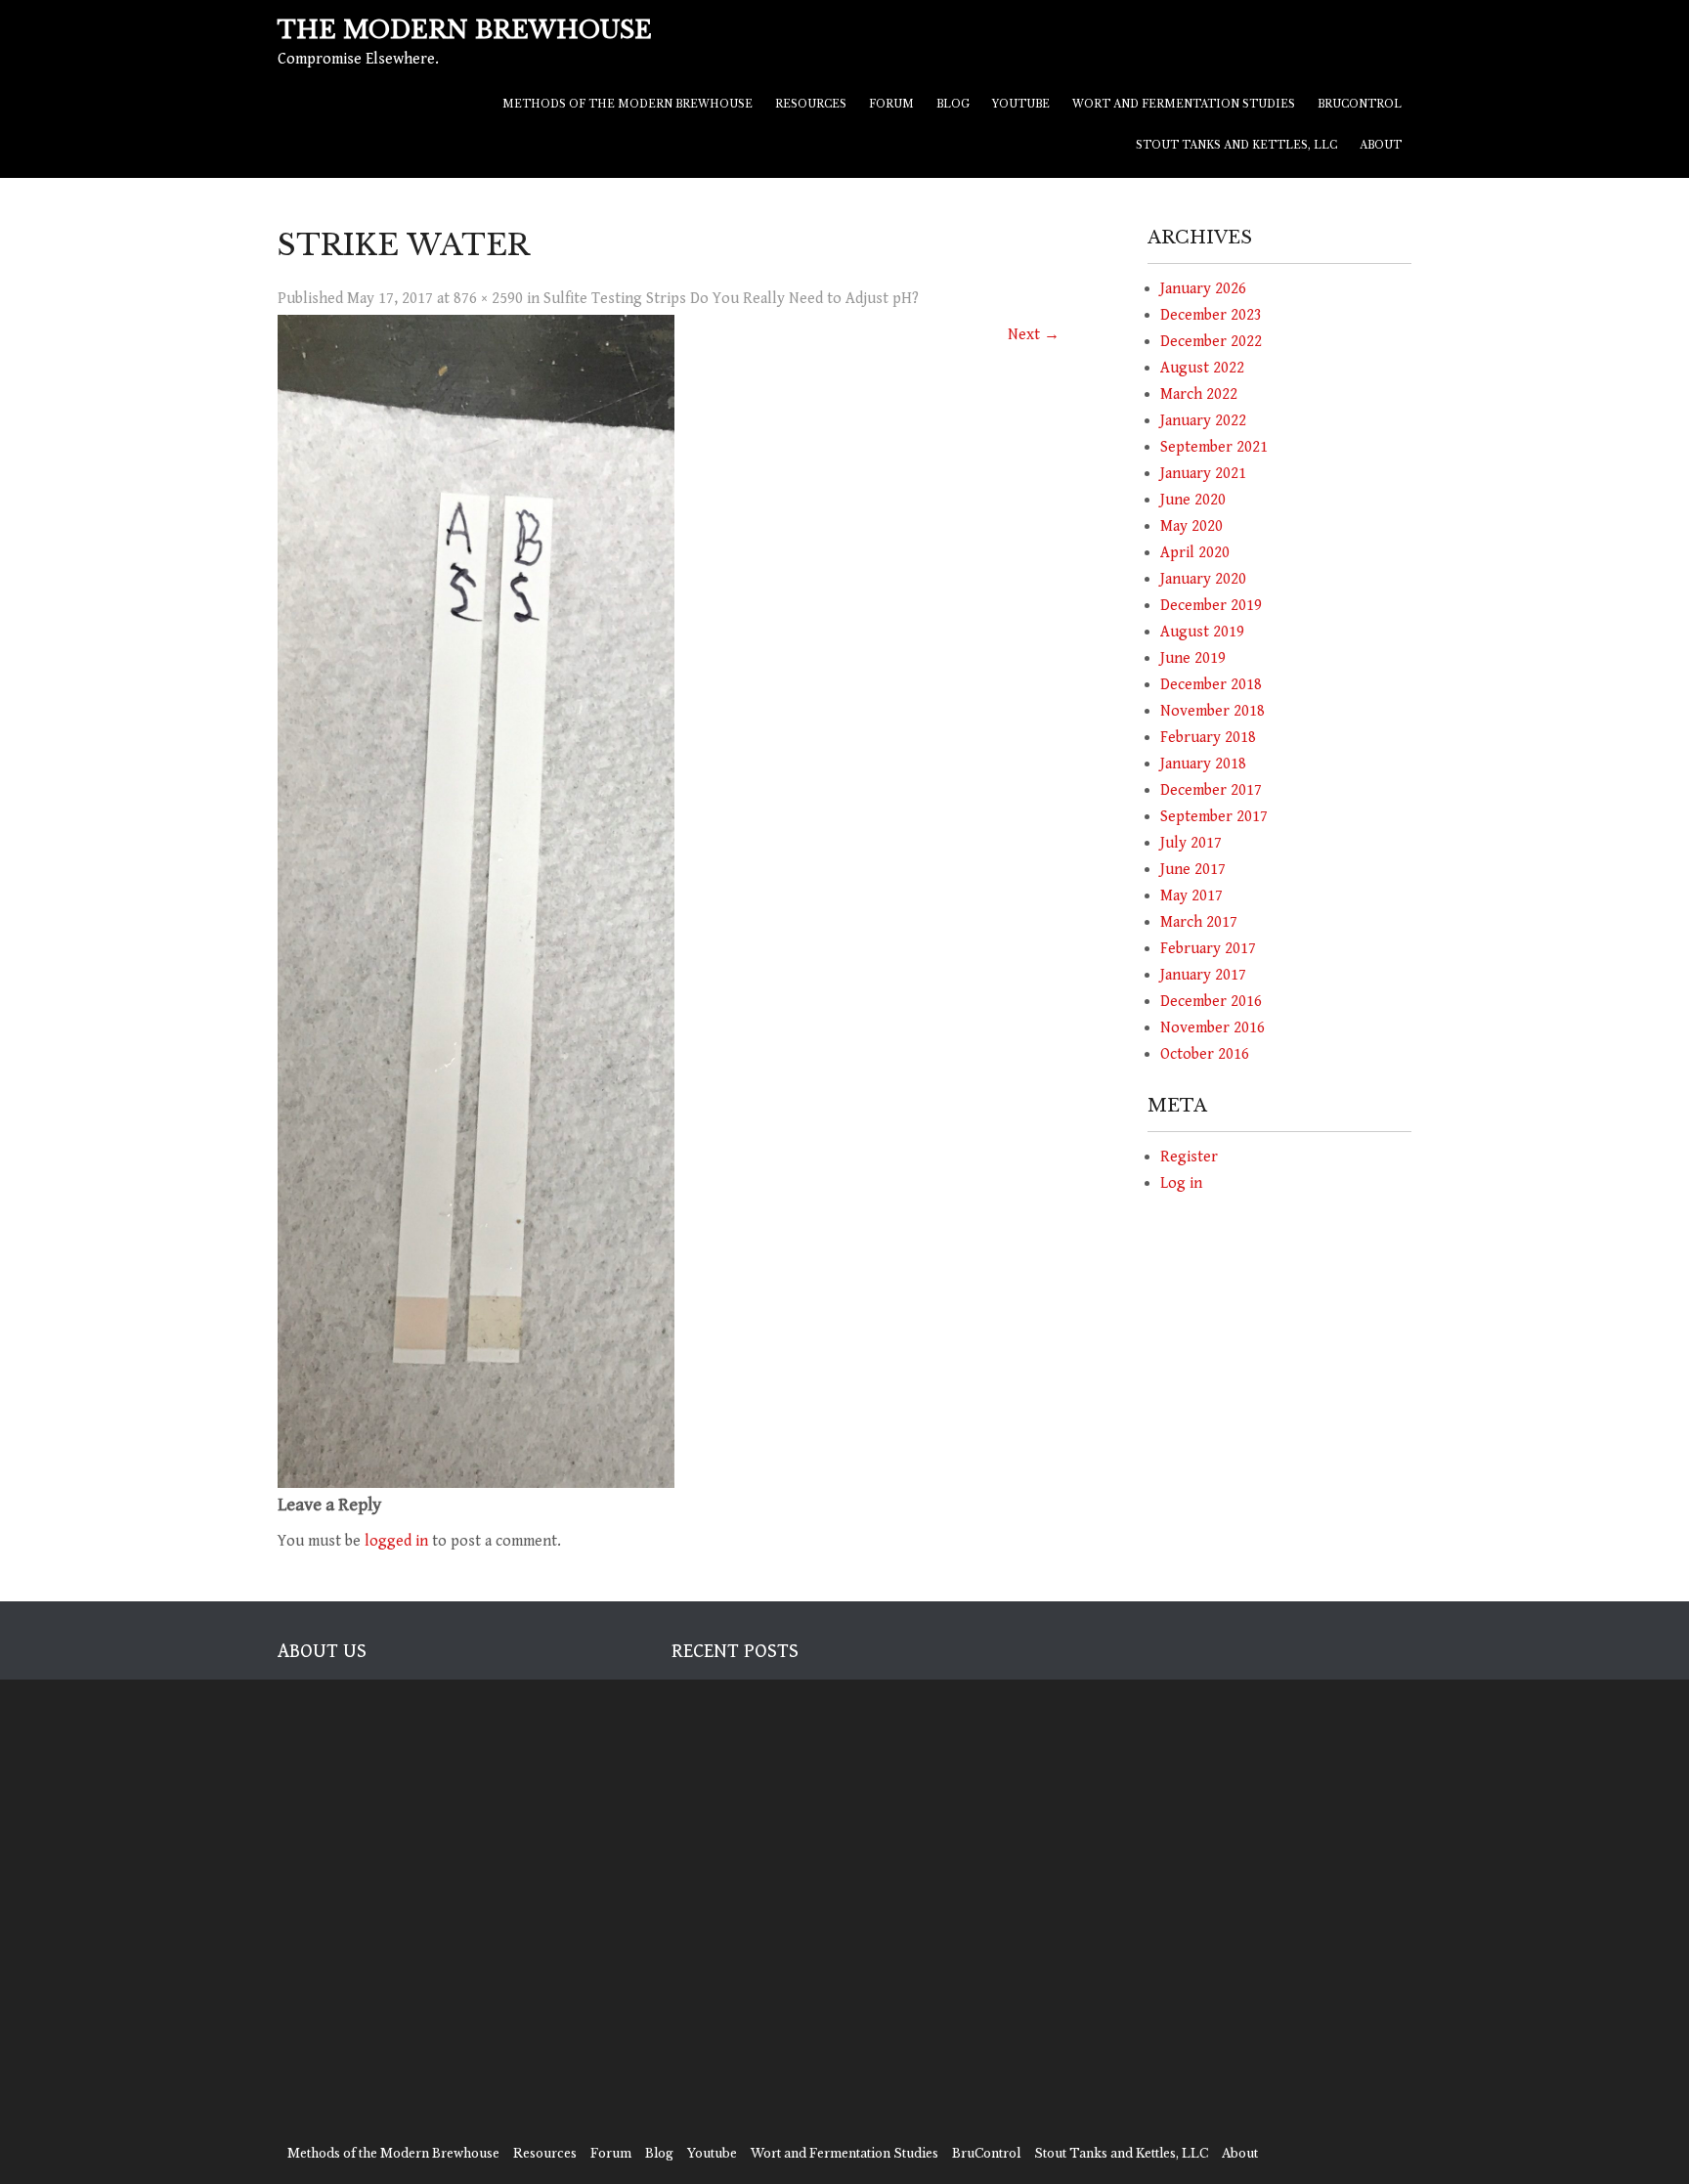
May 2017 (1191, 896)
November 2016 (1213, 1028)
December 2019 (1211, 606)
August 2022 (1202, 368)
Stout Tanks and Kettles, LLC (1236, 145)
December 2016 (1211, 1002)
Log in (1181, 1183)
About (1381, 145)
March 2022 (1199, 394)
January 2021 (1203, 474)
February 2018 (1208, 738)
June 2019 (1193, 658)
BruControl (1360, 104)
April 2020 (1195, 553)
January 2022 (1203, 421)
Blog (953, 104)
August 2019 (1202, 632)
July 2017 (1191, 843)
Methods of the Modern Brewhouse (628, 104)
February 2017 (1208, 949)
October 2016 (1205, 1054)
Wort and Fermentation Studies (1184, 104)
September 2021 (1214, 447)
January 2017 (1203, 975)
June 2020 (1193, 500)
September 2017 (1214, 817)
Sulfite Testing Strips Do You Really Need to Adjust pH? (731, 299)
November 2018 (1213, 711)
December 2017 (1211, 790)
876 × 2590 (488, 299)
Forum (891, 104)
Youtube (1021, 104)
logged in (396, 1541)
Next (1034, 335)
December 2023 (1211, 315)
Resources (811, 104)
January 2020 (1203, 579)
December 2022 (1211, 342)
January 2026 (1203, 289)
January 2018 (1203, 764)
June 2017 (1193, 870)
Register (1189, 1157)
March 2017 (1199, 922)
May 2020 (1191, 526)
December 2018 (1211, 685)
